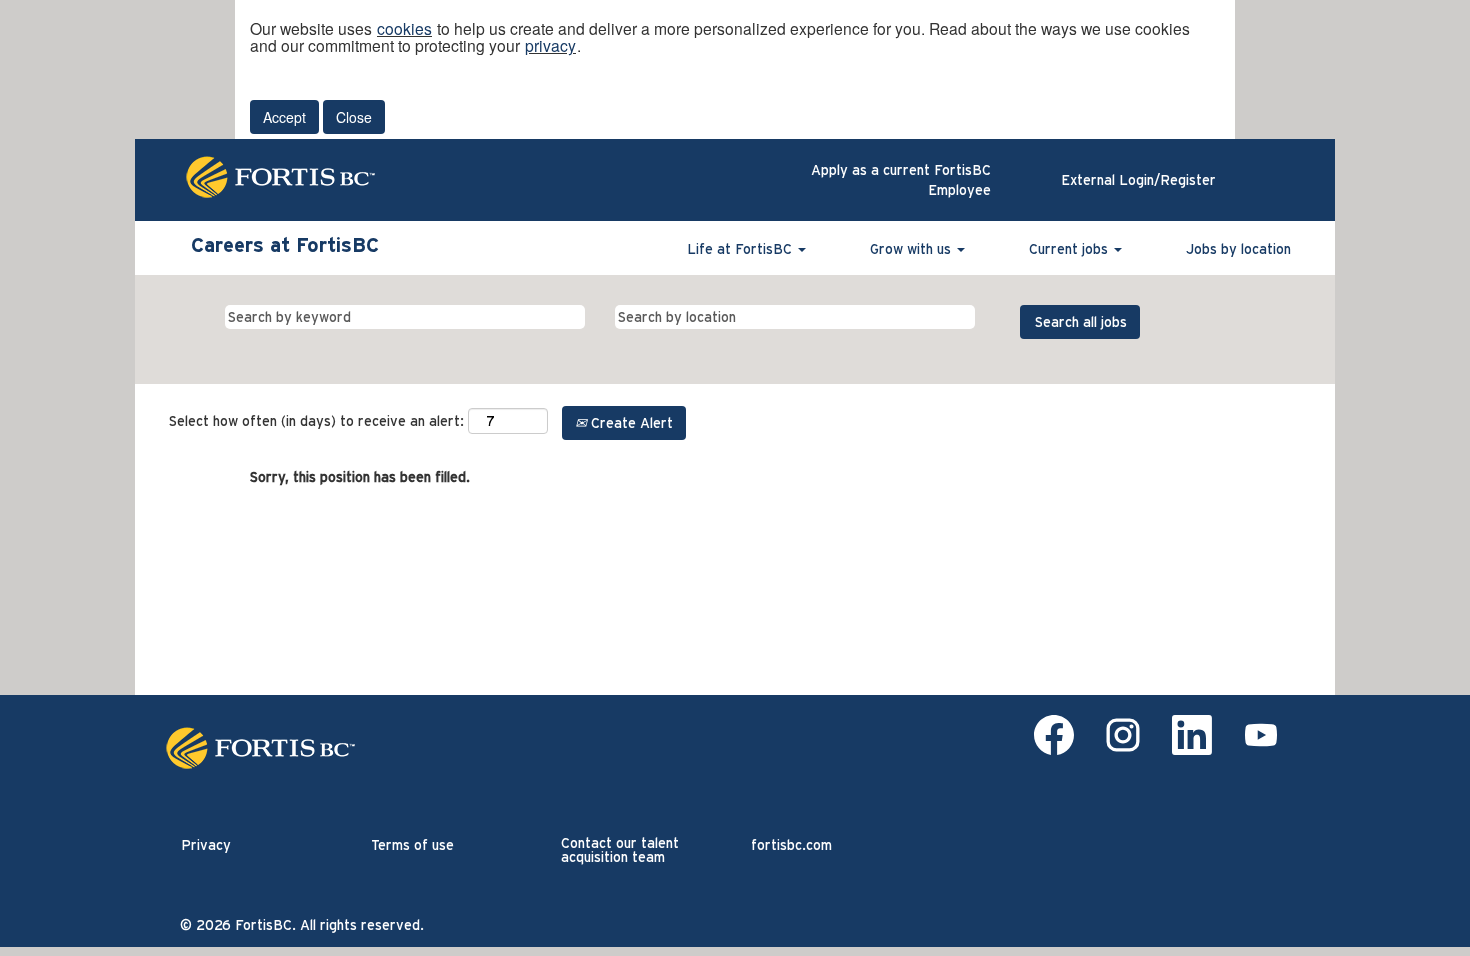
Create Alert (630, 423)
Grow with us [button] (912, 249)
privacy (550, 45)
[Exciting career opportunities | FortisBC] (266, 748)
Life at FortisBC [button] (741, 249)
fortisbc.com (791, 845)
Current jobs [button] (1070, 249)
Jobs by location (1238, 249)
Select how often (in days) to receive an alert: (316, 421)
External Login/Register (1138, 180)
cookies (404, 28)
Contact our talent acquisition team (620, 850)
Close (354, 117)
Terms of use (412, 845)
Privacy (206, 845)
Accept (284, 117)
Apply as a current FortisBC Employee (901, 180)
